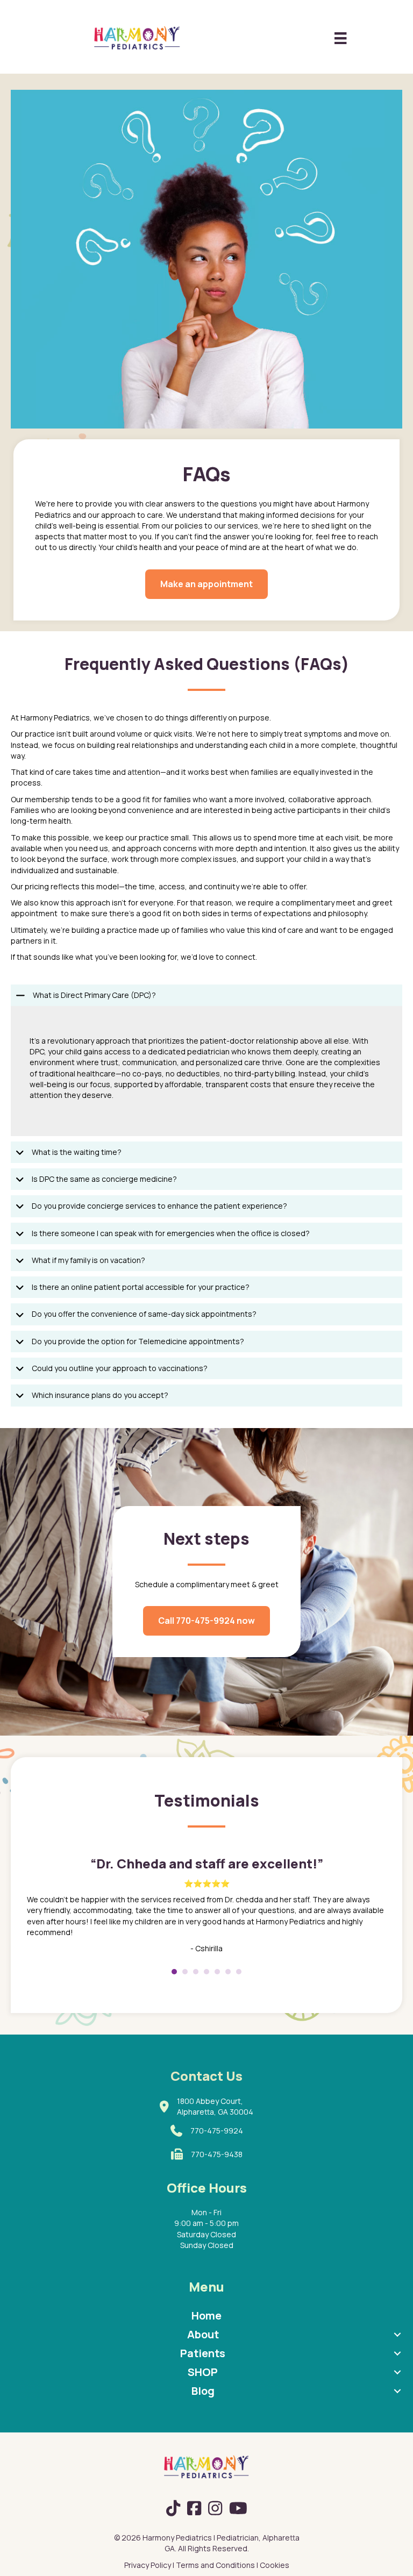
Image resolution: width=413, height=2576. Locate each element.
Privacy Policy (148, 2565)
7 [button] (239, 1972)
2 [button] (185, 1972)
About (203, 2334)
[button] (206, 995)
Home (206, 2315)
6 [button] (228, 1972)
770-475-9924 (217, 2131)
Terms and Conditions (215, 2565)
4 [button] (206, 1972)
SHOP (203, 2372)
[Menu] (340, 38)
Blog (203, 2391)
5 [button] (217, 1972)
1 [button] (174, 1972)
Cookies (275, 2565)
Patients (203, 2353)
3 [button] (196, 1972)
